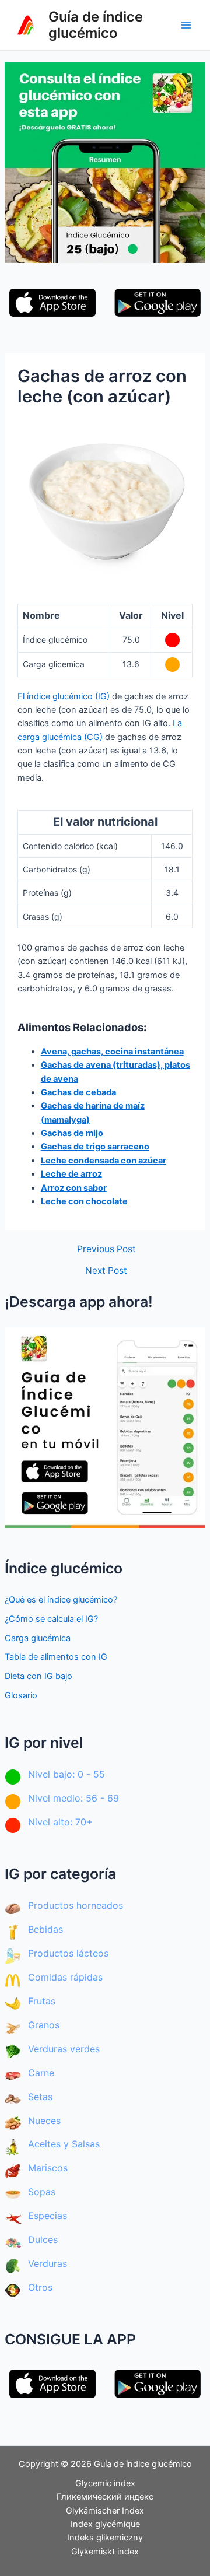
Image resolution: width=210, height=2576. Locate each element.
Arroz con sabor (74, 1188)
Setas (40, 2097)
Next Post (106, 1271)
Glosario (21, 1695)
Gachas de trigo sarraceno (95, 1147)
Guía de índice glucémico (96, 25)
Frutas (42, 2001)
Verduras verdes (64, 2049)
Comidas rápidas (65, 1977)
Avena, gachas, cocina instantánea (112, 1052)
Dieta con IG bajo (38, 1676)
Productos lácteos (68, 1953)
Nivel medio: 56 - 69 (73, 1798)
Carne (41, 2073)
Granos (44, 2025)
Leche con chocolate (84, 1201)
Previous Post (106, 1249)
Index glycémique (105, 2524)
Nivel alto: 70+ (60, 1822)
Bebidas (45, 1929)
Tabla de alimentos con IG (56, 1657)
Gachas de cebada (78, 1092)
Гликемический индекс (105, 2497)
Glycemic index (105, 2483)
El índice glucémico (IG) (64, 696)
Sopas (42, 2192)
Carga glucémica (38, 1638)
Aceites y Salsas (64, 2144)
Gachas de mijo (72, 1133)
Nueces (44, 2121)
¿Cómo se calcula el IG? (51, 1619)
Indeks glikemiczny (105, 2538)
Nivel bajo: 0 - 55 (66, 1774)
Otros (40, 2287)
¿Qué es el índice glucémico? (61, 1600)
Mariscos (48, 2168)
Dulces (43, 2239)
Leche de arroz (71, 1174)
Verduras (48, 2263)
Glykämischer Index (105, 2511)
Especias (48, 2216)
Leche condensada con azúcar (104, 1161)
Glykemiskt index (105, 2552)
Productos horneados (76, 1905)
